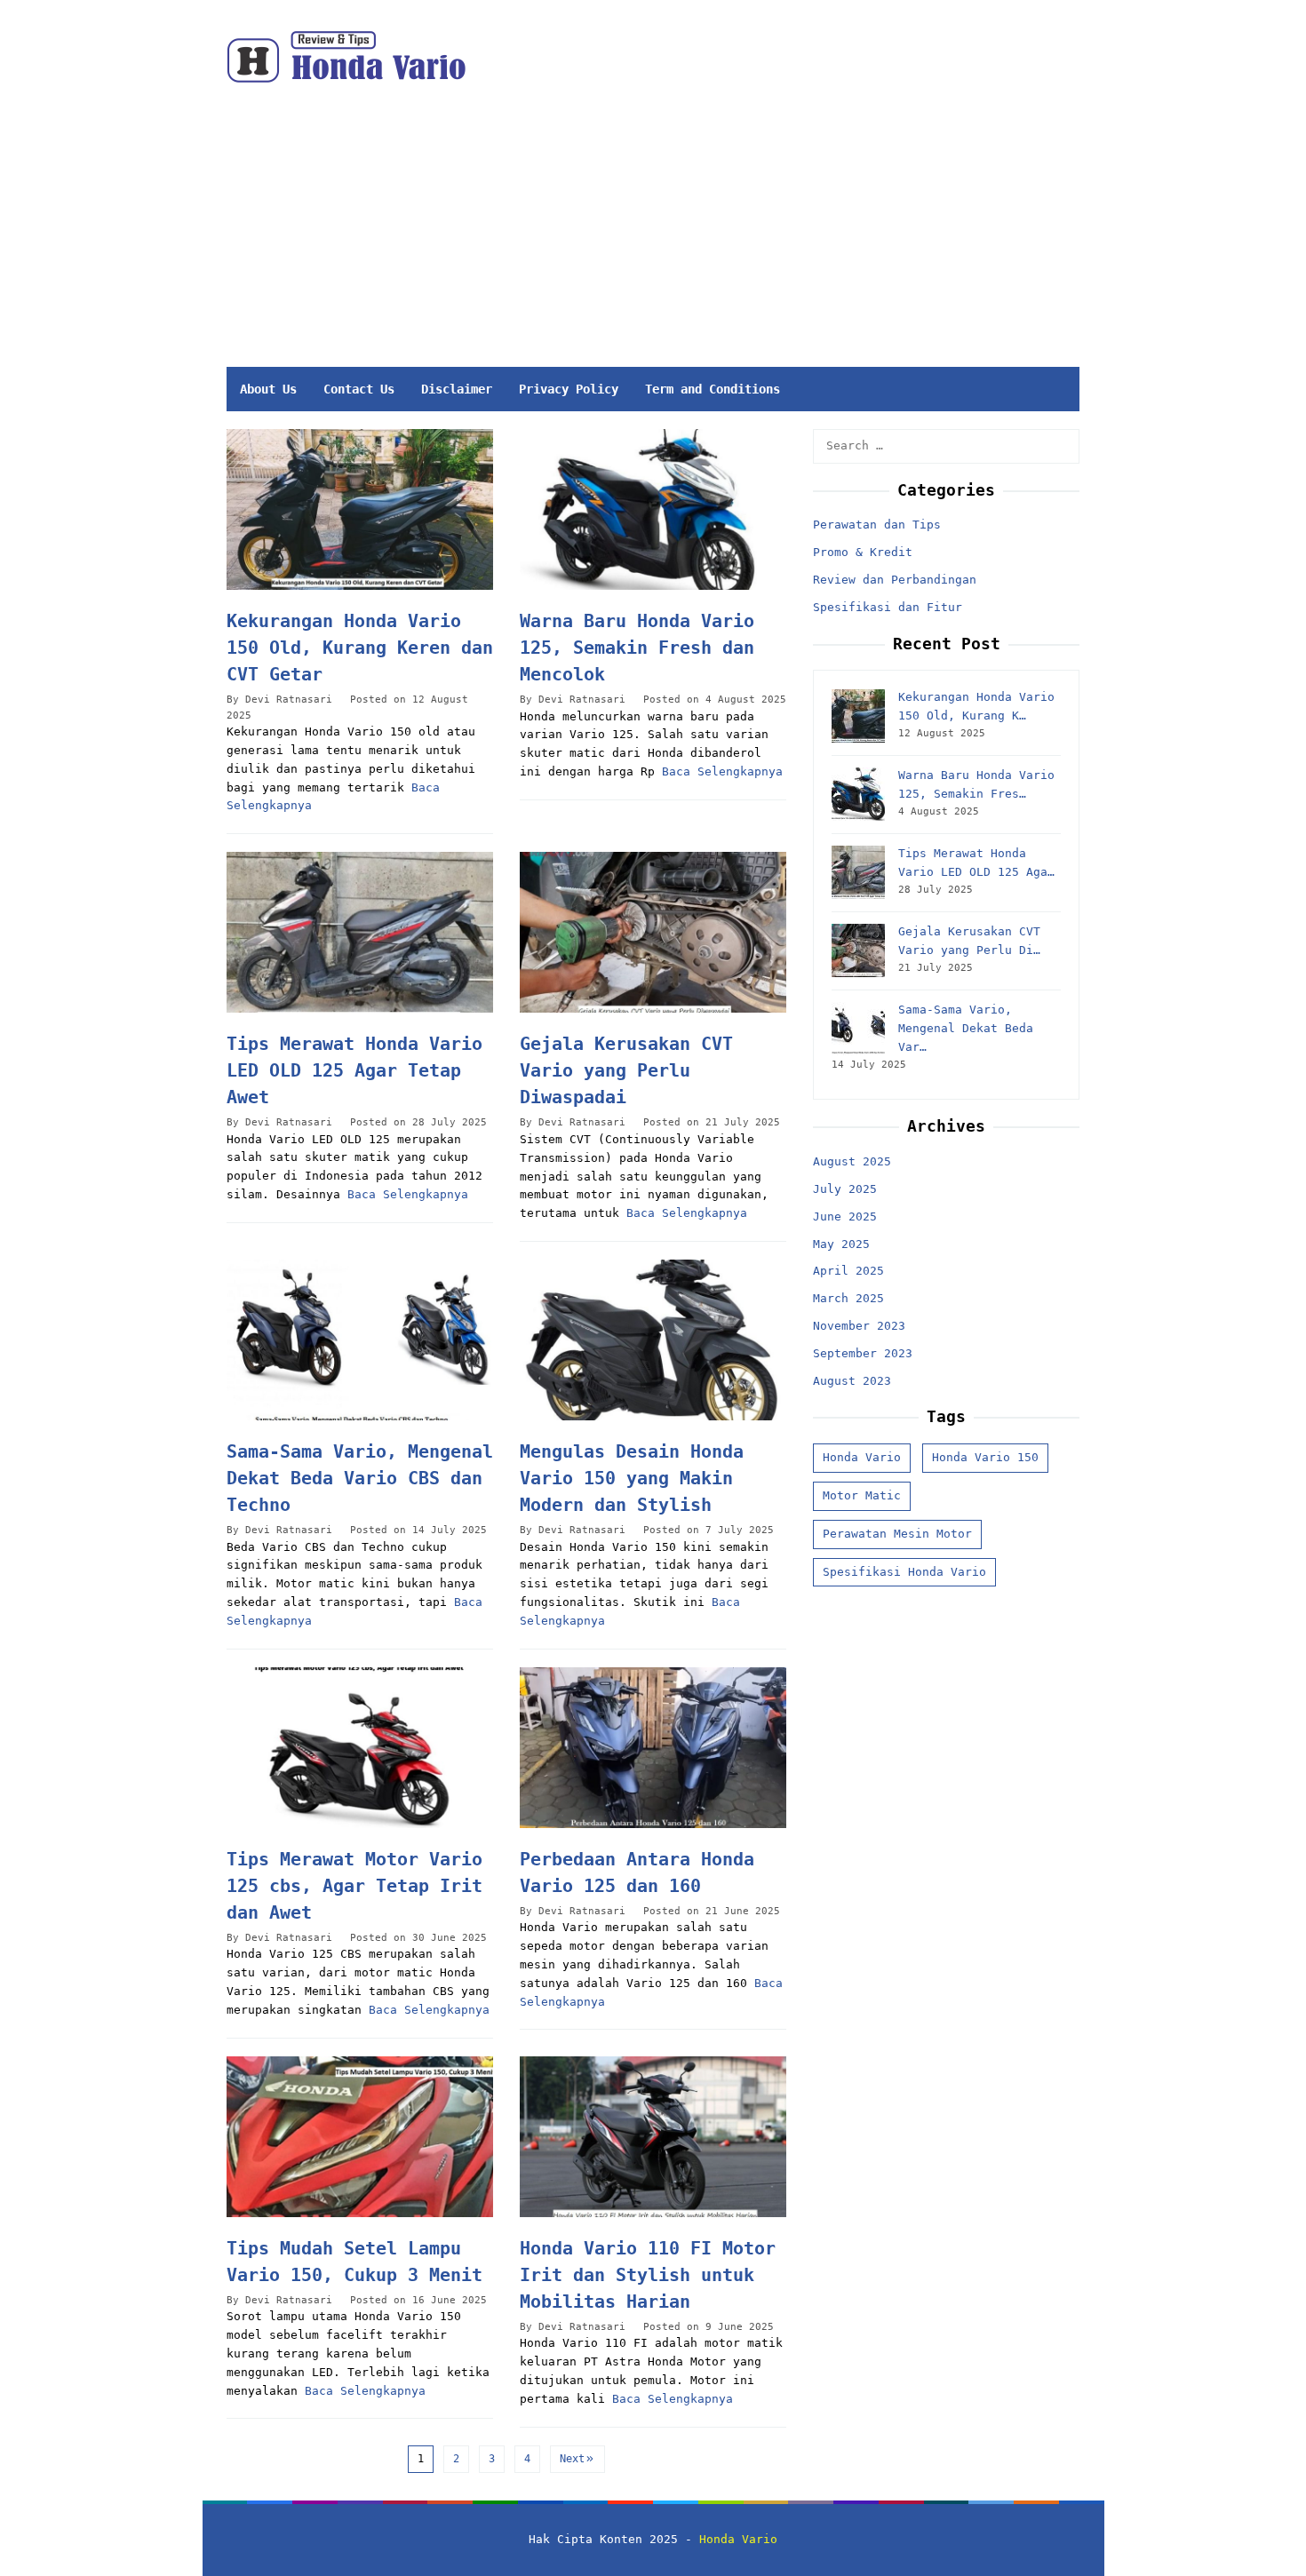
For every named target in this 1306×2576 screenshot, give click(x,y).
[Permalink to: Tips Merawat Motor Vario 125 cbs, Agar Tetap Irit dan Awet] (360, 1748)
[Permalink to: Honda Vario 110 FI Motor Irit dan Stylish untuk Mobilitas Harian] (653, 2137)
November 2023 (859, 1326)
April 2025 (848, 1272)
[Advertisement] (736, 234)
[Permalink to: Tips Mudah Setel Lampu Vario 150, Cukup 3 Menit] (360, 2137)
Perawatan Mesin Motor (897, 1534)
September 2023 (863, 1353)
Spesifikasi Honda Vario (904, 1572)
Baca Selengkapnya (722, 771)
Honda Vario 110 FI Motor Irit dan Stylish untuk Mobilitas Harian (648, 2275)
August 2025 (852, 1161)
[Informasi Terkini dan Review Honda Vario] (346, 56)
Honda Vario (862, 1457)
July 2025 (845, 1189)
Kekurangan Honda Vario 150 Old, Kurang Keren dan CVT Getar (360, 648)
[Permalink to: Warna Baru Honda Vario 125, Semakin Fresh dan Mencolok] (653, 509)
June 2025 (845, 1216)
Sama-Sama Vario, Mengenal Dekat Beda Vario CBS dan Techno (360, 1478)
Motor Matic (862, 1495)
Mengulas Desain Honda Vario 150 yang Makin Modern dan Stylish (632, 1478)
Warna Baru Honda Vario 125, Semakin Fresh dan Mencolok (637, 648)
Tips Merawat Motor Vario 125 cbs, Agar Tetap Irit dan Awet (354, 1886)
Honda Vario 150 (985, 1457)
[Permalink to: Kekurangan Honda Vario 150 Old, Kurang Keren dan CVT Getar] (360, 509)
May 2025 (841, 1244)
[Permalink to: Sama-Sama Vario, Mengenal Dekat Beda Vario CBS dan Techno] (360, 1340)
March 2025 (848, 1298)
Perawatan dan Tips (877, 525)
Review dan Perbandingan (895, 580)
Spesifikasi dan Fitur (888, 607)
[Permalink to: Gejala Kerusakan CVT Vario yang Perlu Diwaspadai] (653, 932)
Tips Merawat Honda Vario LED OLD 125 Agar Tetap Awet (354, 1070)
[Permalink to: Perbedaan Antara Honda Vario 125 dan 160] (653, 1748)
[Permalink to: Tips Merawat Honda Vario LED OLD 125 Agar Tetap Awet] (360, 932)
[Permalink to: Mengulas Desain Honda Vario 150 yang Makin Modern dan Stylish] (653, 1340)
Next (572, 2459)
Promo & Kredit (863, 552)
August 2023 (852, 1381)
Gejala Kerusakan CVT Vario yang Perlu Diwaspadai (626, 1070)
